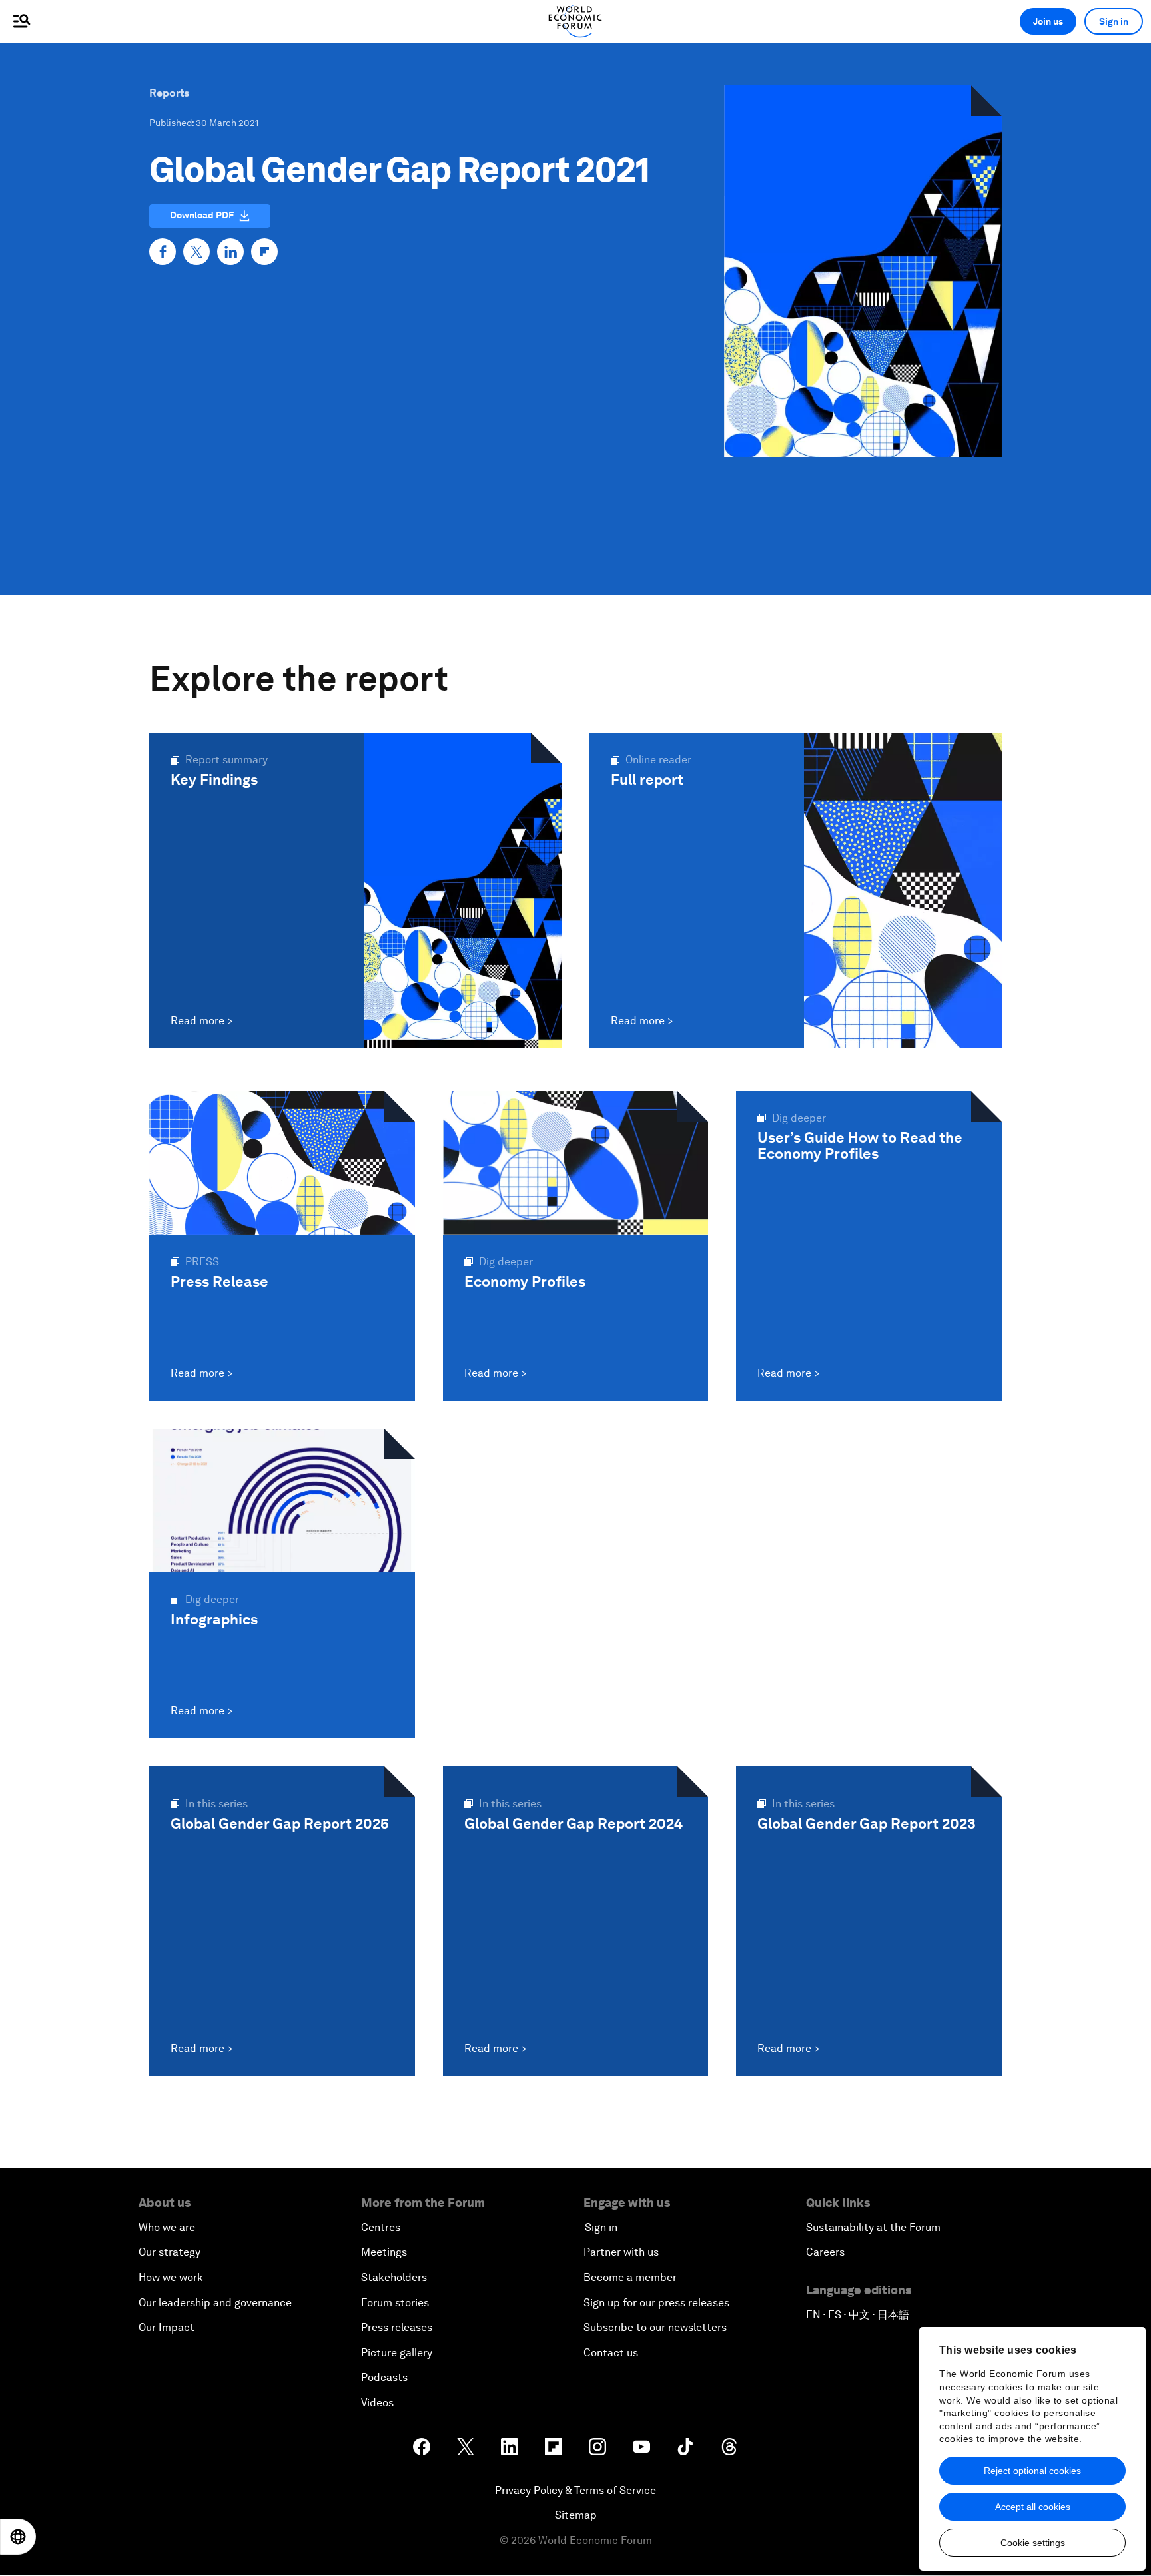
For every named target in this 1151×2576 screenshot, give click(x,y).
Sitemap (576, 2515)
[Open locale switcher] (18, 2537)
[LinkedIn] (230, 252)
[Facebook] (163, 252)
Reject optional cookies (1032, 2471)
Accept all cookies (1033, 2507)
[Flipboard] (264, 252)
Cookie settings (1033, 2543)
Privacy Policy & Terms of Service (575, 2490)
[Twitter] (196, 252)
